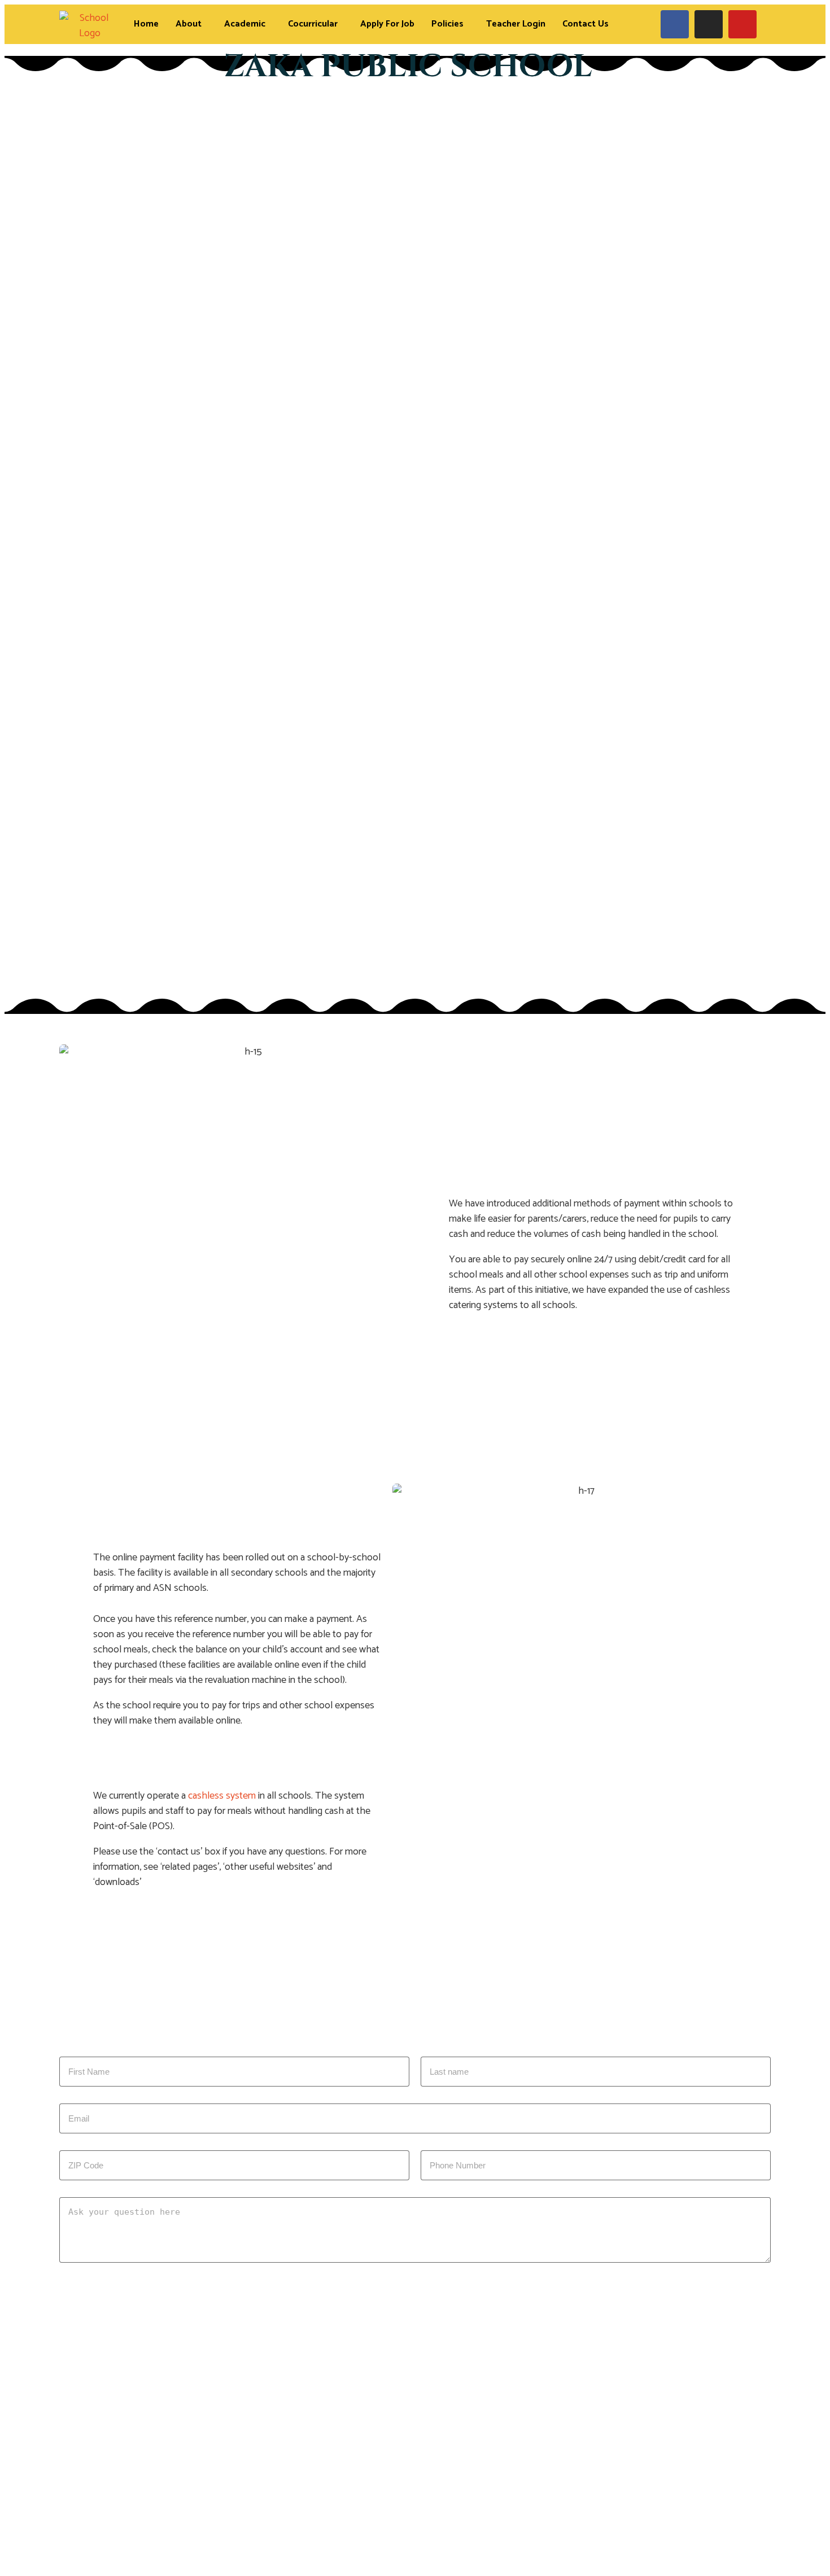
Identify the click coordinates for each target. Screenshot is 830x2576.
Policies (447, 24)
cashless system (222, 1796)
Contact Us (586, 24)
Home (146, 24)
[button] (191, 24)
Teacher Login (516, 24)
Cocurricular (313, 24)
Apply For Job (387, 24)
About (189, 24)
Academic (245, 24)
